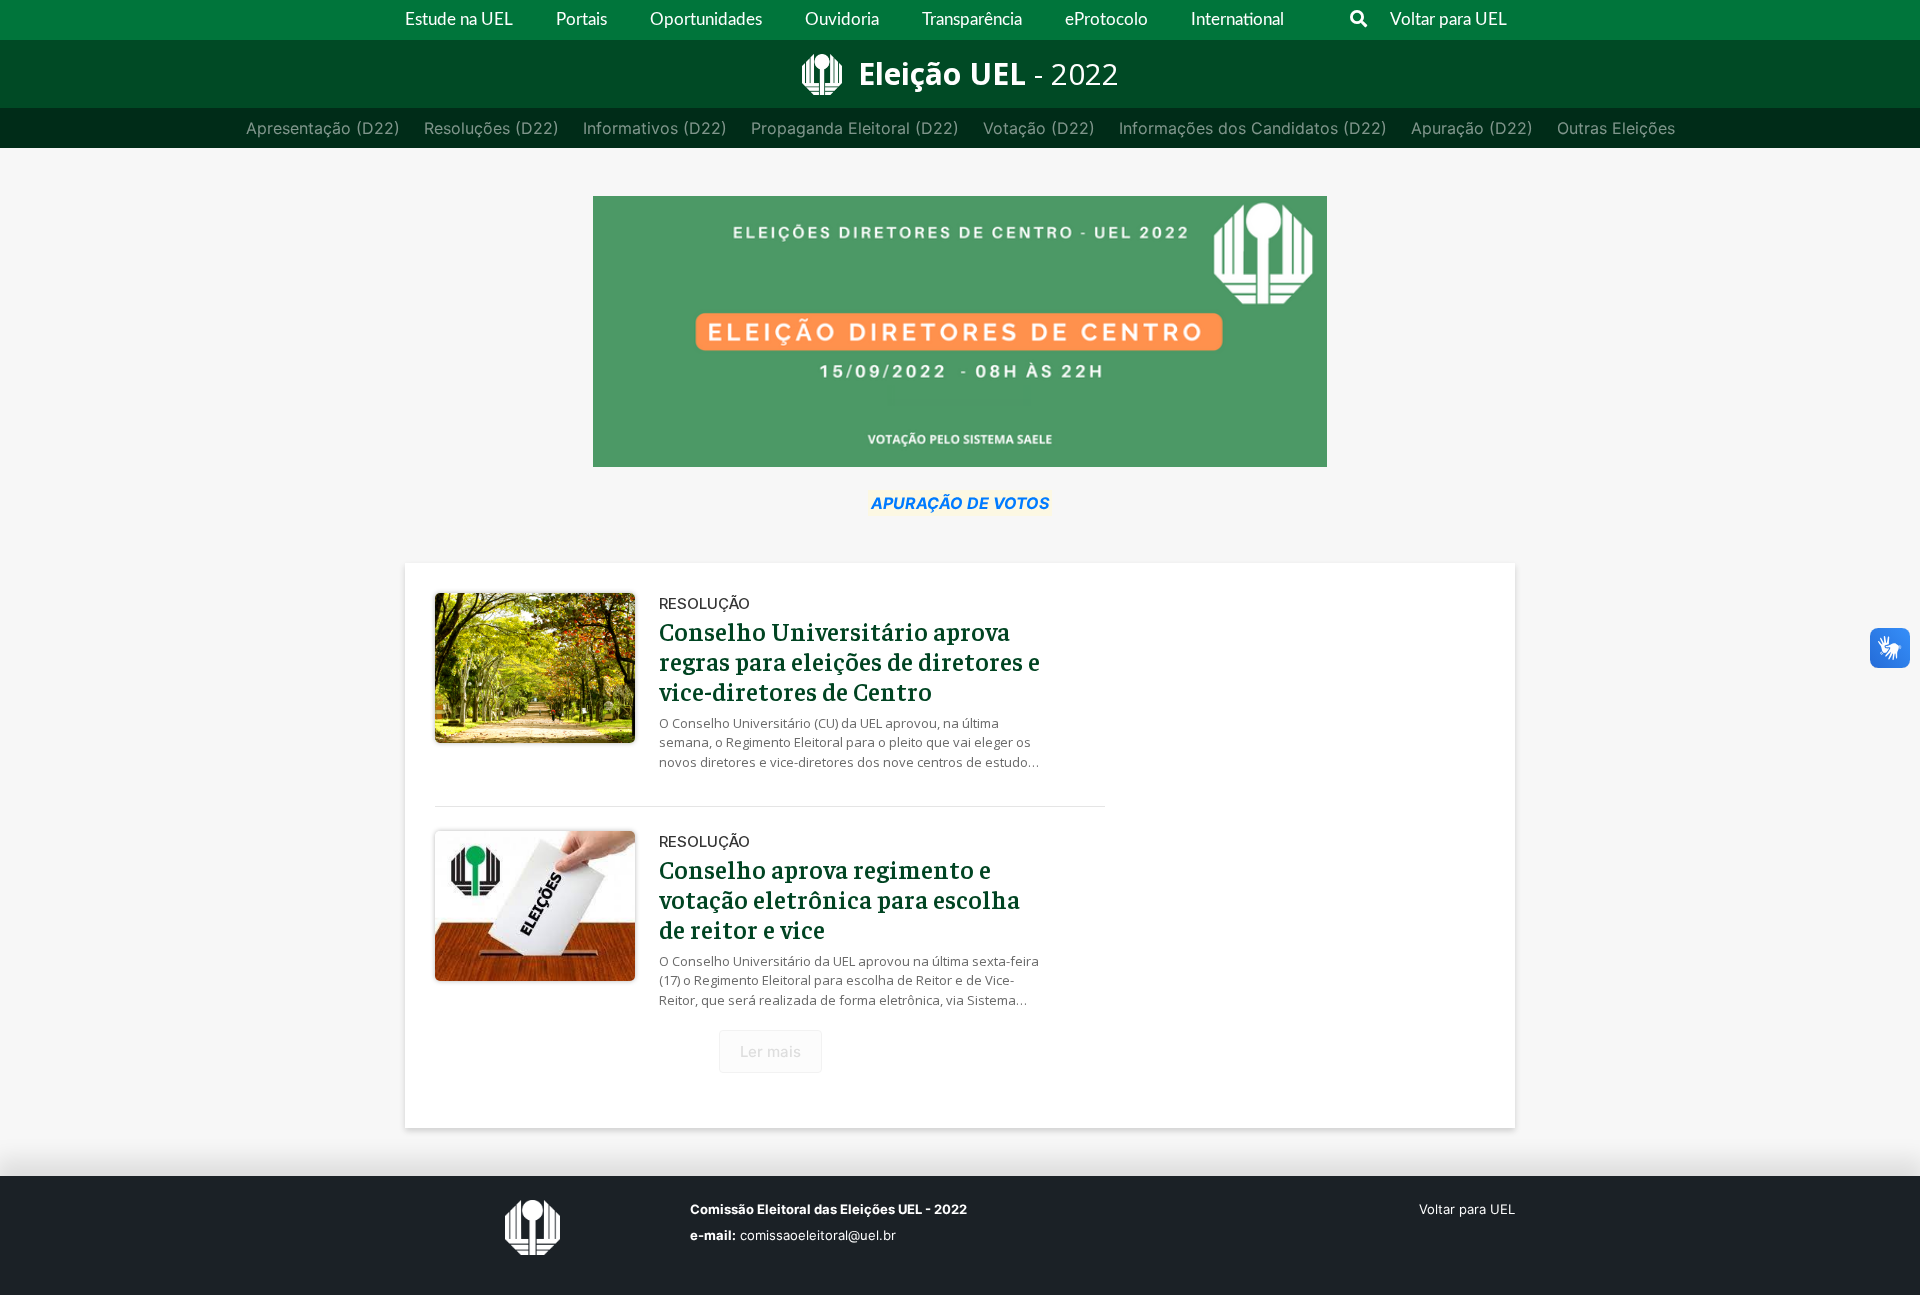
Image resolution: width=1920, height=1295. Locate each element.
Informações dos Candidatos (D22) (1253, 128)
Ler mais (770, 1051)
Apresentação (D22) (323, 128)
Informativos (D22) (655, 128)
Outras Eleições (1616, 128)
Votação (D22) (1039, 128)
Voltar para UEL (1448, 19)
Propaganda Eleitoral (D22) (855, 128)
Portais (581, 19)
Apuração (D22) (1472, 128)
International (1237, 19)
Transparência (972, 19)
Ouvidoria (842, 19)
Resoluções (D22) (491, 128)
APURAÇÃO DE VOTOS (960, 503)
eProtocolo (1106, 19)
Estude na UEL (459, 19)
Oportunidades (706, 19)
